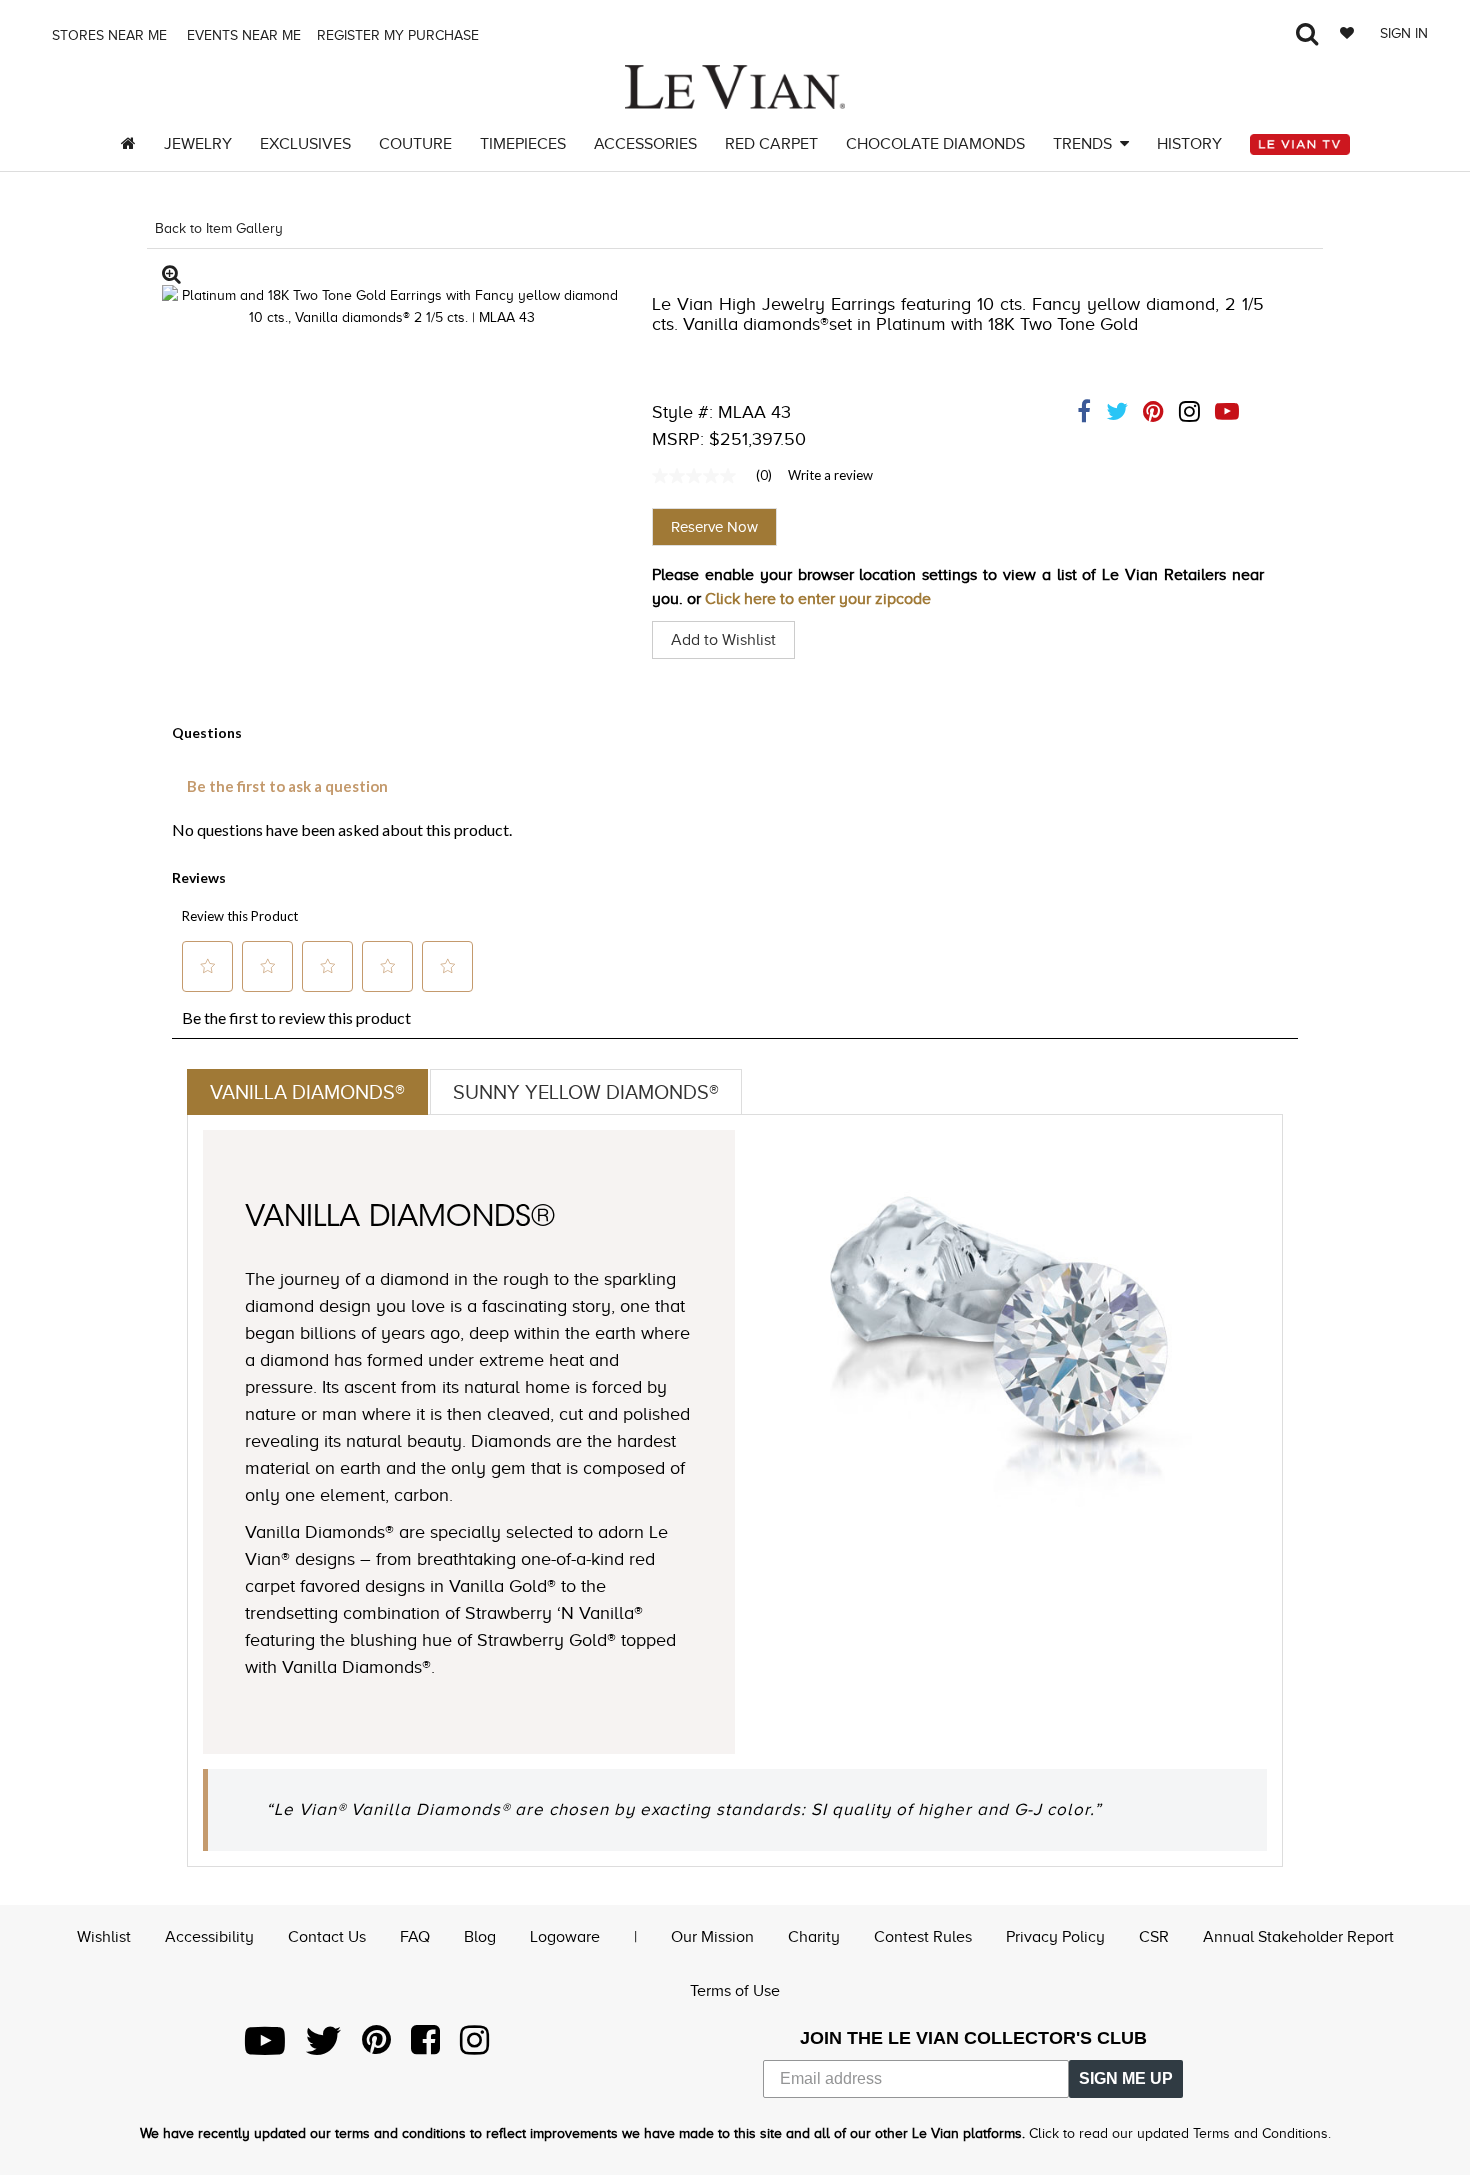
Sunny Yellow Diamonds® (586, 1092)
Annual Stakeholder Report (1298, 1937)
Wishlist (104, 1937)
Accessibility (209, 1937)
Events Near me (242, 35)
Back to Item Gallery (219, 228)
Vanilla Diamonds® (307, 1092)
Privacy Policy (1055, 1937)
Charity (814, 1937)
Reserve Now (714, 527)
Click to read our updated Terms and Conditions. (1180, 2133)
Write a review (830, 475)
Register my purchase (400, 35)
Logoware (565, 1937)
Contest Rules (923, 1937)
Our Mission (712, 1937)
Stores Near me (107, 35)
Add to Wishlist (723, 640)
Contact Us (327, 1937)
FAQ (415, 1937)
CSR (1154, 1937)
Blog (480, 1937)
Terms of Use (735, 1991)
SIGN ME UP (1126, 2078)
